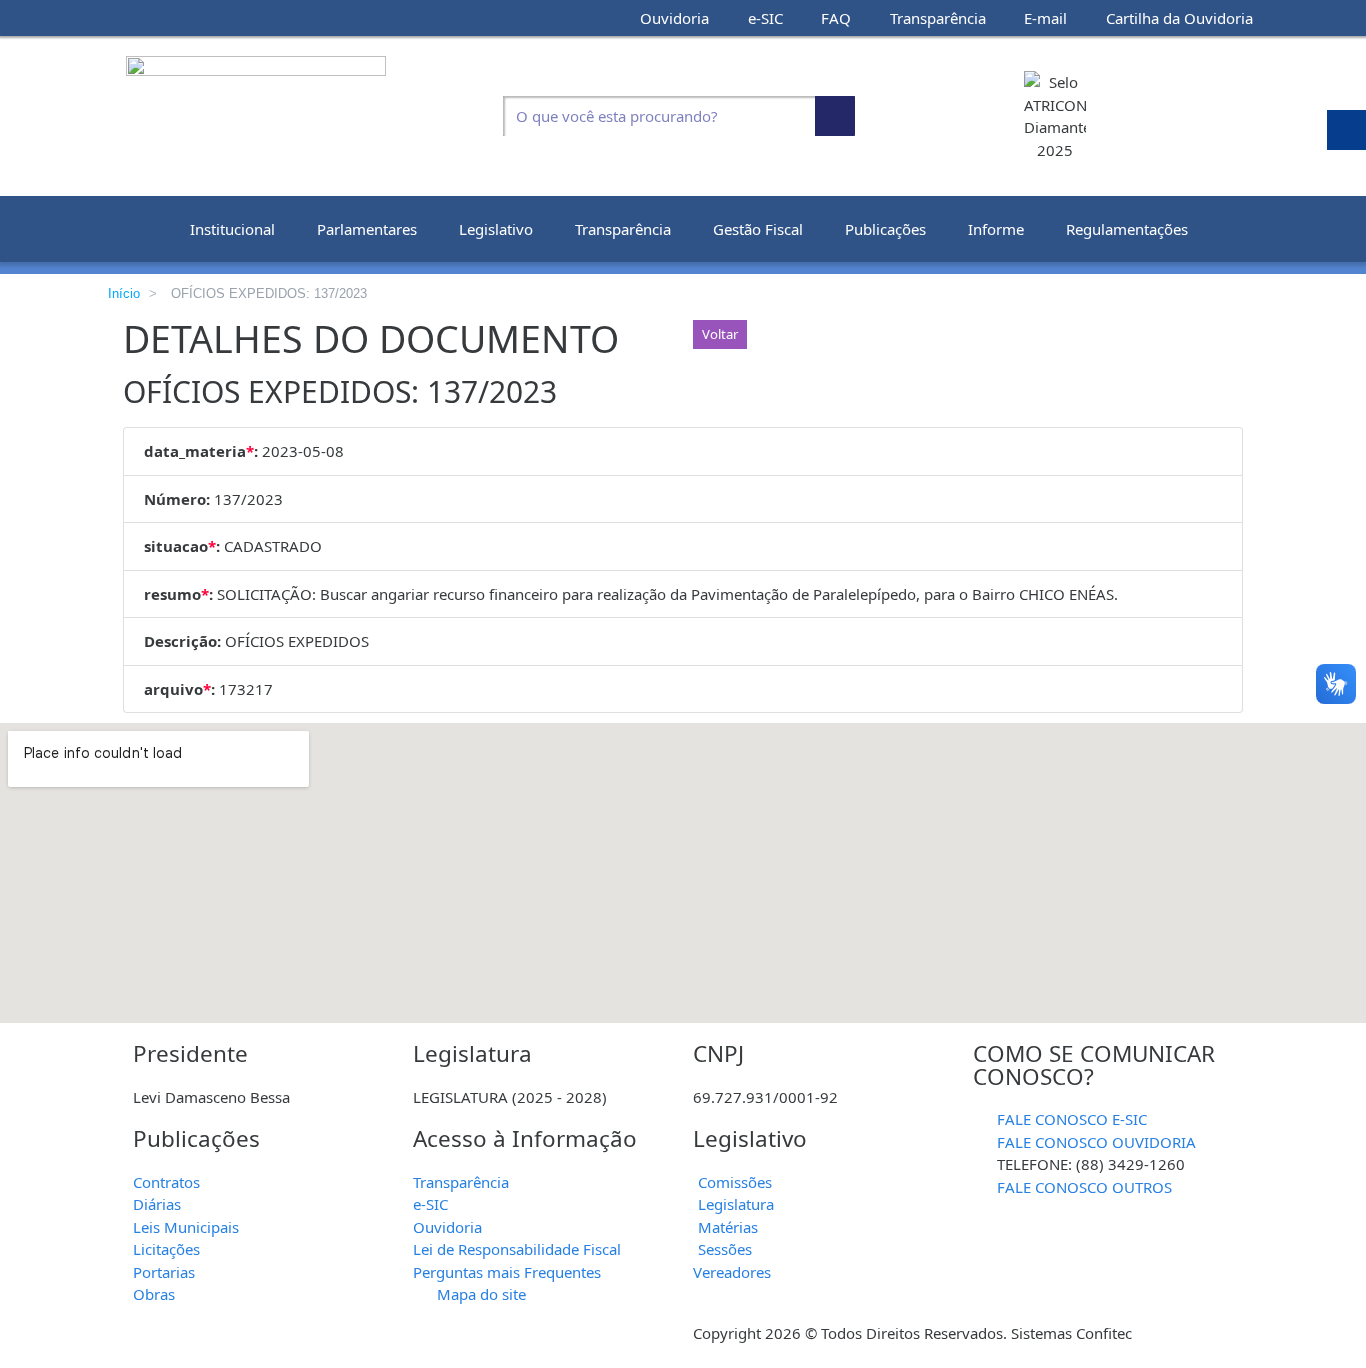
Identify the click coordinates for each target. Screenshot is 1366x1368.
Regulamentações (1127, 229)
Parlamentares (367, 229)
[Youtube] (167, 18)
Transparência (623, 229)
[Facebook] (131, 18)
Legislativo (496, 229)
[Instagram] (203, 18)
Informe (996, 229)
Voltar (720, 334)
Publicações (885, 229)
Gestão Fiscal (758, 229)
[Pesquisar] (835, 116)
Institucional (232, 229)
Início (124, 293)
